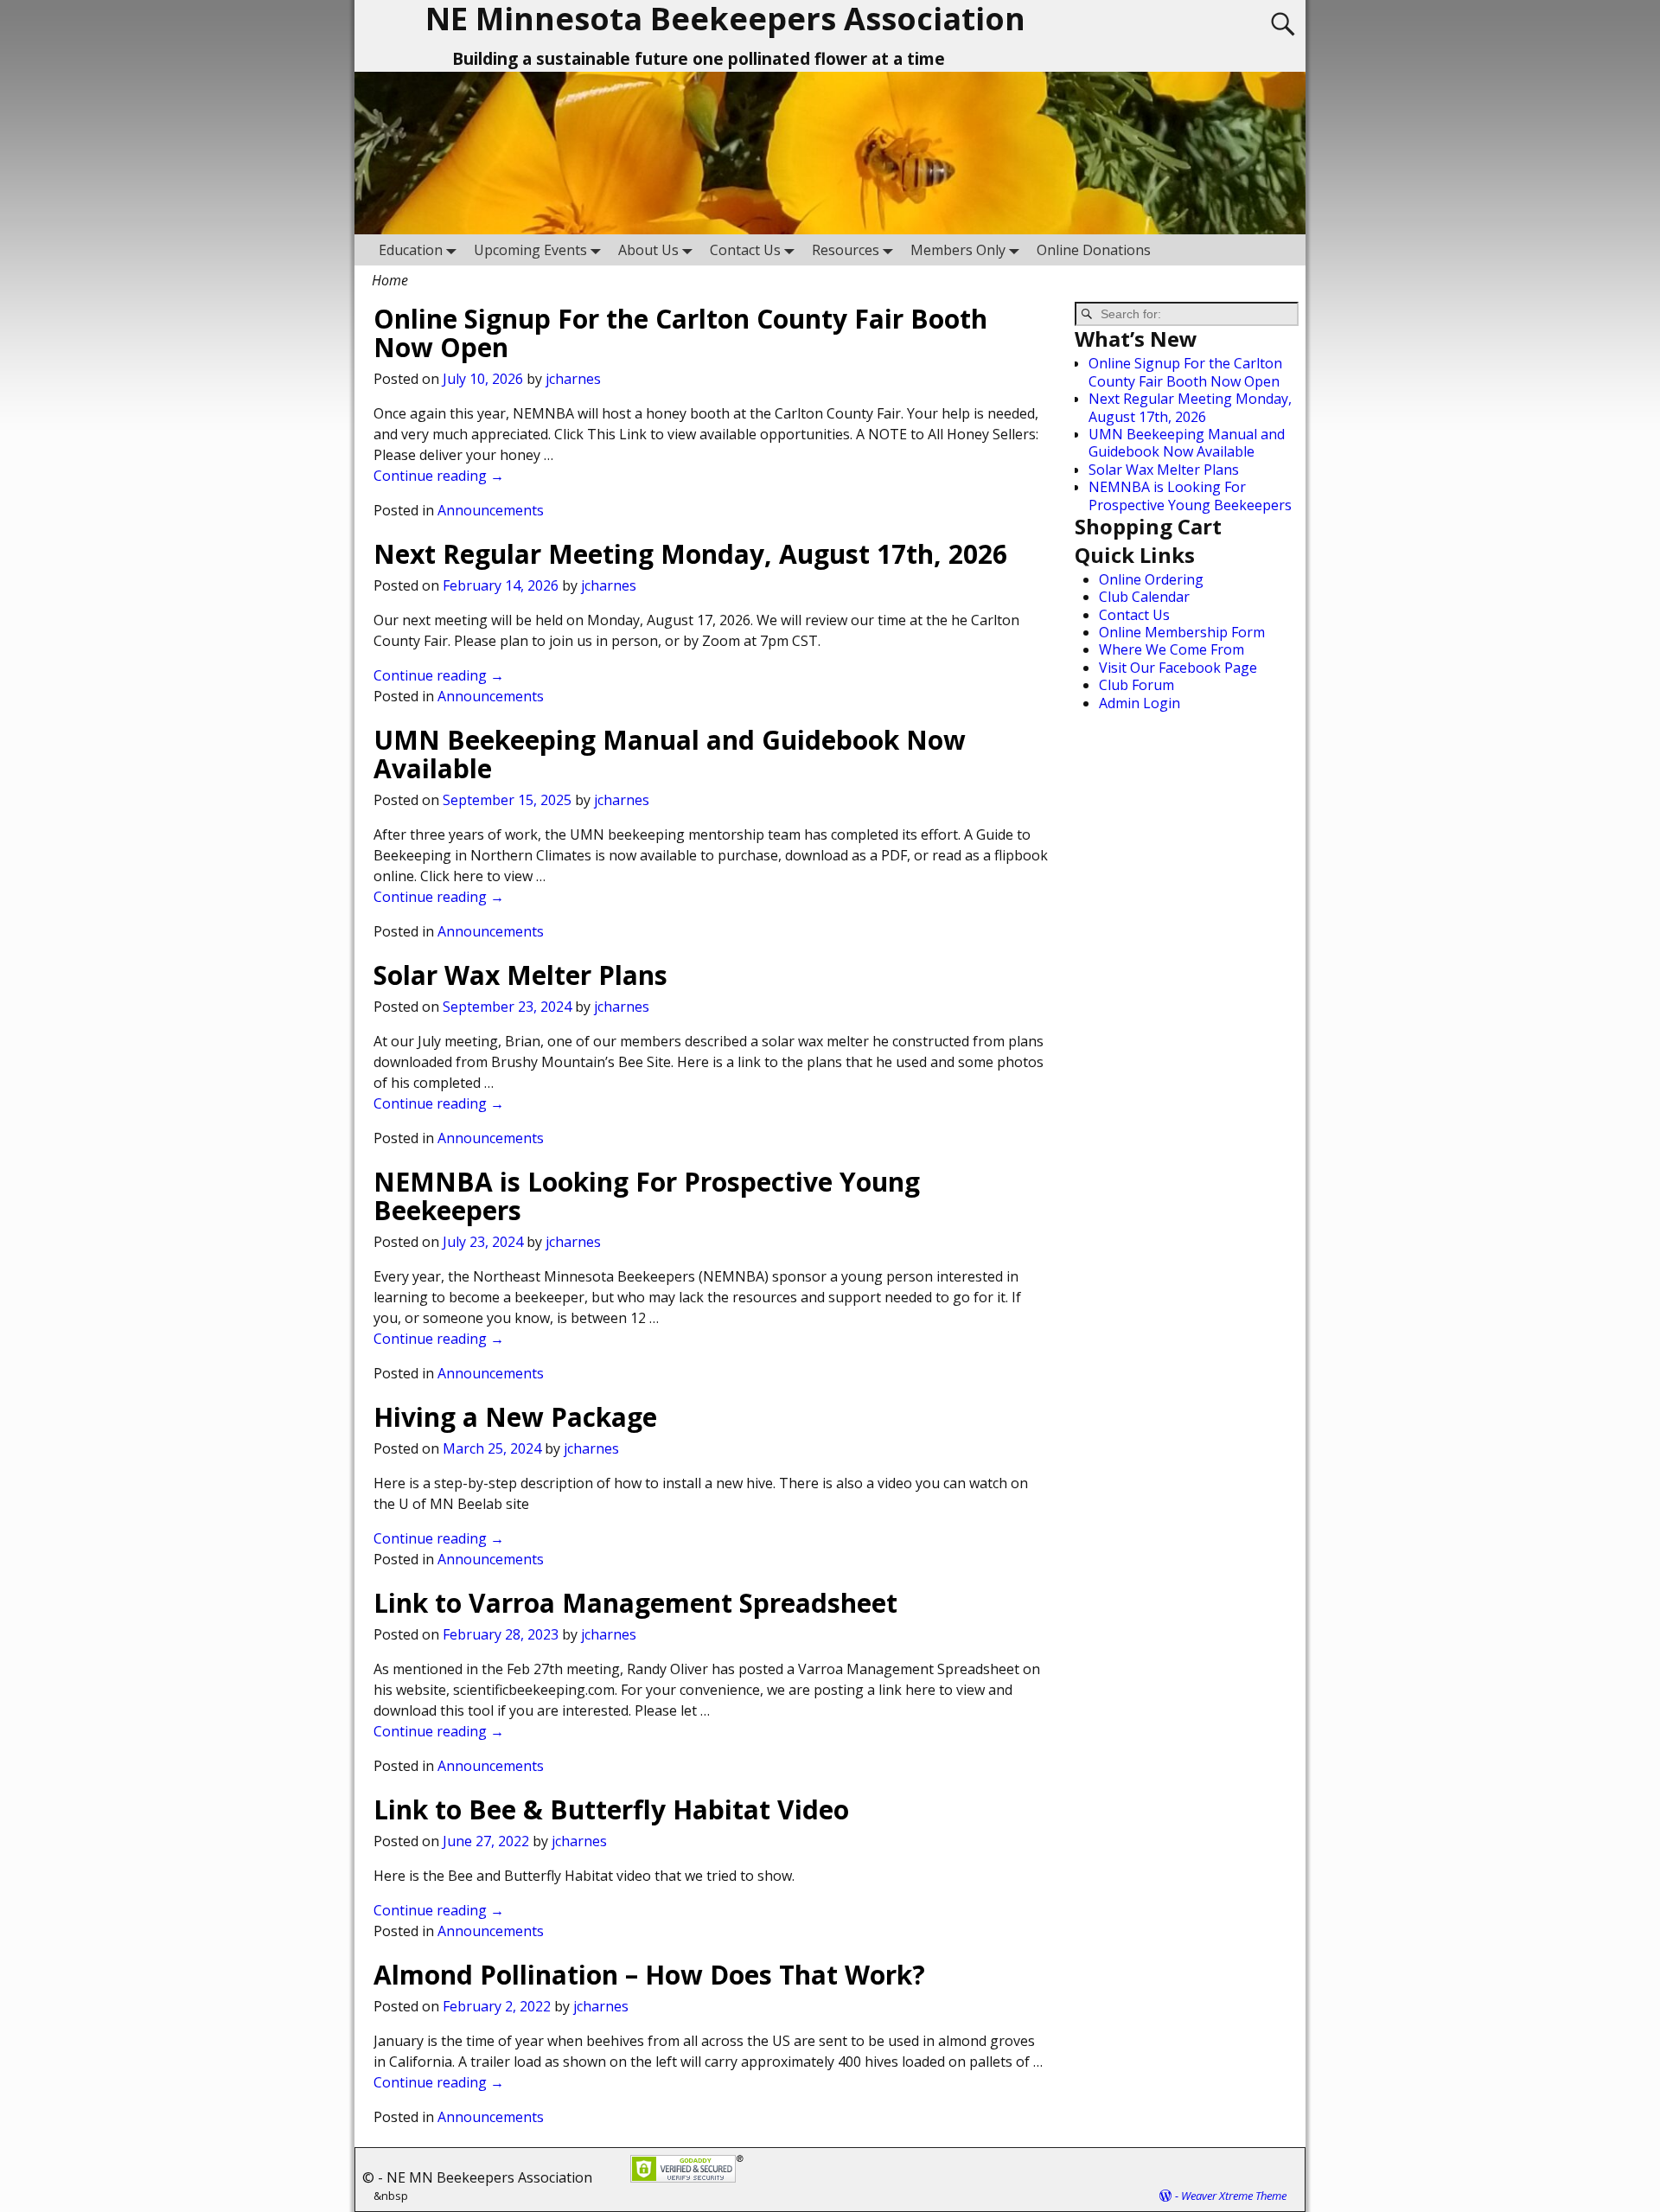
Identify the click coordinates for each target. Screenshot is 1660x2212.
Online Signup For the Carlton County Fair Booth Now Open (680, 333)
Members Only (958, 250)
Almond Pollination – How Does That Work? (649, 1975)
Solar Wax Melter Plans (520, 975)
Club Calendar (1144, 597)
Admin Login (1140, 703)
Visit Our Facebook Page (1178, 668)
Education (411, 250)
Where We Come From (1172, 649)
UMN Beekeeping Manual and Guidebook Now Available (670, 754)
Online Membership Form (1182, 632)
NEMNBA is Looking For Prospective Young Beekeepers (647, 1196)
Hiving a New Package (515, 1417)
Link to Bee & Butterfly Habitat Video (611, 1809)
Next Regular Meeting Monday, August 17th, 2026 (690, 554)
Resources (846, 250)
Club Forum (1136, 685)
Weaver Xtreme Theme (1234, 2196)
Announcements (491, 510)
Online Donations (1094, 250)
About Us (648, 250)
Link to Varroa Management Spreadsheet (635, 1603)
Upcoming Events (530, 250)
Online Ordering (1151, 579)
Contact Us (745, 250)
